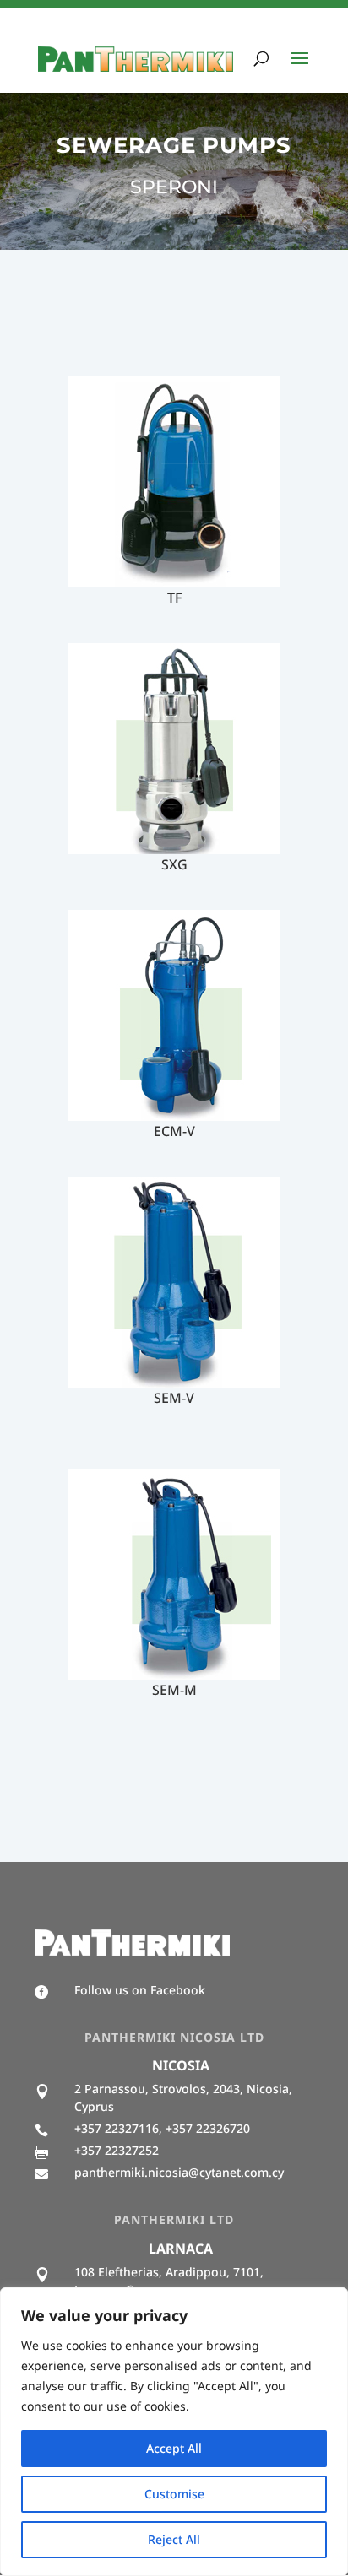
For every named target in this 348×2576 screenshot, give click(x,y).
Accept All (174, 2448)
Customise (174, 2494)
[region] (174, 2432)
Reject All (174, 2539)
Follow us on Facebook (140, 1990)
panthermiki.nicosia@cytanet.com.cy (179, 2172)
